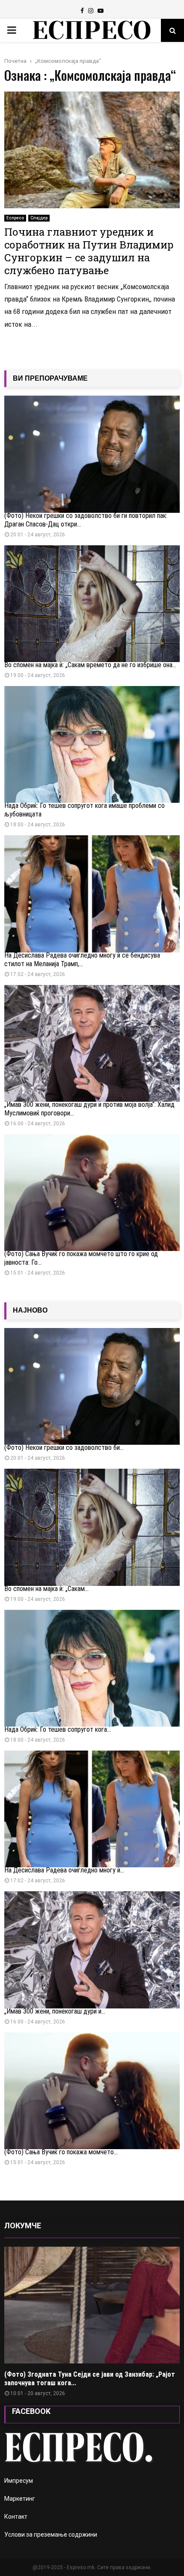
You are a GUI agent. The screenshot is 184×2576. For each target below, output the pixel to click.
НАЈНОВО (30, 1310)
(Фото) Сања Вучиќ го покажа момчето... (61, 2152)
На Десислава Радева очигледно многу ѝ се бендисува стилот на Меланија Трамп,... (82, 960)
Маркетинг (20, 2499)
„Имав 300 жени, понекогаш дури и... (55, 2011)
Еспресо (15, 218)
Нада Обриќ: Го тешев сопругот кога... (58, 1729)
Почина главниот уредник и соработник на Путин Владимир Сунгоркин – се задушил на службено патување (89, 251)
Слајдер (39, 218)
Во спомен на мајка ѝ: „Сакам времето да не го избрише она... (90, 665)
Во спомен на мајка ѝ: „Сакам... (46, 1589)
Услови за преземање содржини (51, 2535)
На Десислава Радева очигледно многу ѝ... (64, 1870)
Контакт (16, 2517)
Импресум (19, 2481)
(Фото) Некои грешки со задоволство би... (64, 1448)
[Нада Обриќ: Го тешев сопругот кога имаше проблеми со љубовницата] (92, 744)
